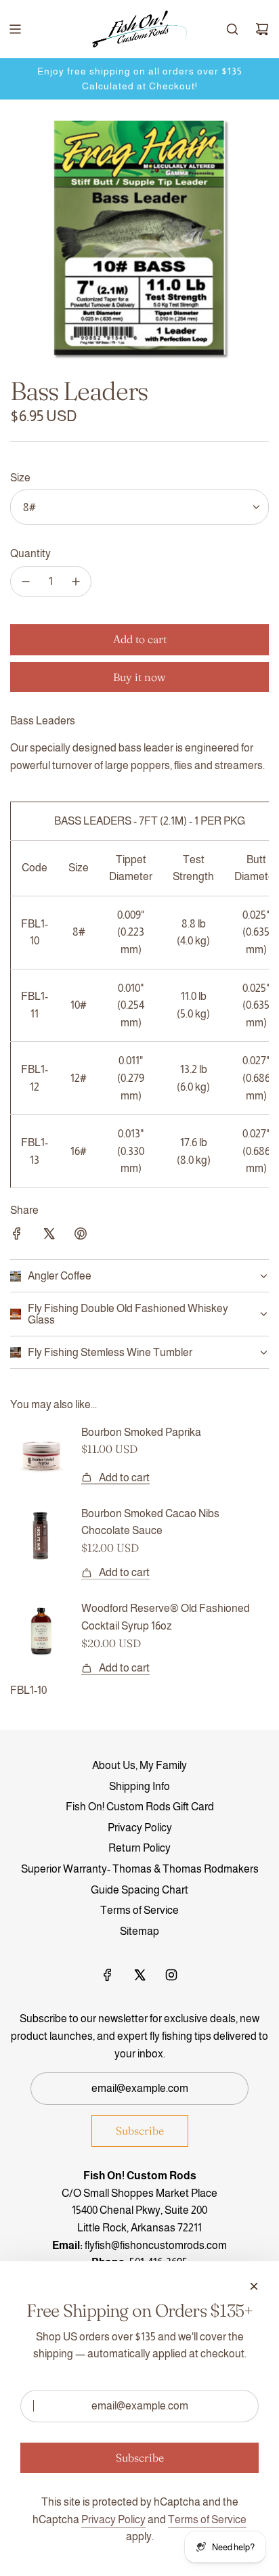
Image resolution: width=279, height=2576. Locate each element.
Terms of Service (207, 2519)
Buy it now (139, 677)
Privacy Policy (113, 2519)
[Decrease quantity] (26, 582)
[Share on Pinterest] (81, 1236)
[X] (139, 1975)
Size (20, 478)
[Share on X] (49, 1236)
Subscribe (140, 2131)
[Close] (254, 2286)
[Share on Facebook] (17, 1236)
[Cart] (262, 29)
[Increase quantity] (76, 582)
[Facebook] (108, 1975)
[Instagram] (171, 1975)
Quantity (30, 553)
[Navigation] (15, 29)
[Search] (232, 29)
